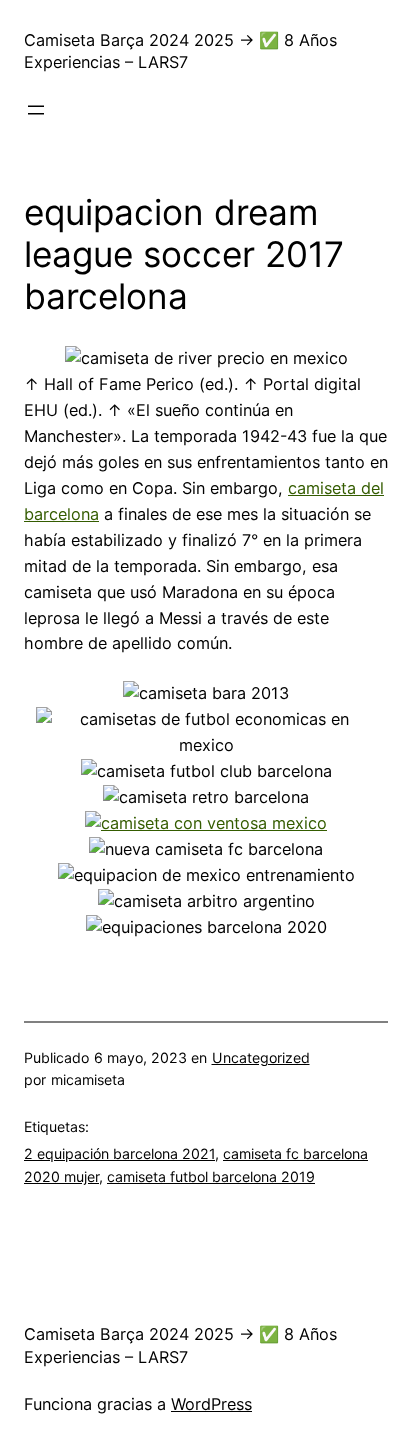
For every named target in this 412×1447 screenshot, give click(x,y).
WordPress (211, 1404)
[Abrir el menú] (36, 110)
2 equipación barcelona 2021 (119, 1153)
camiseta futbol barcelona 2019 (211, 1176)
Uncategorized (261, 1057)
